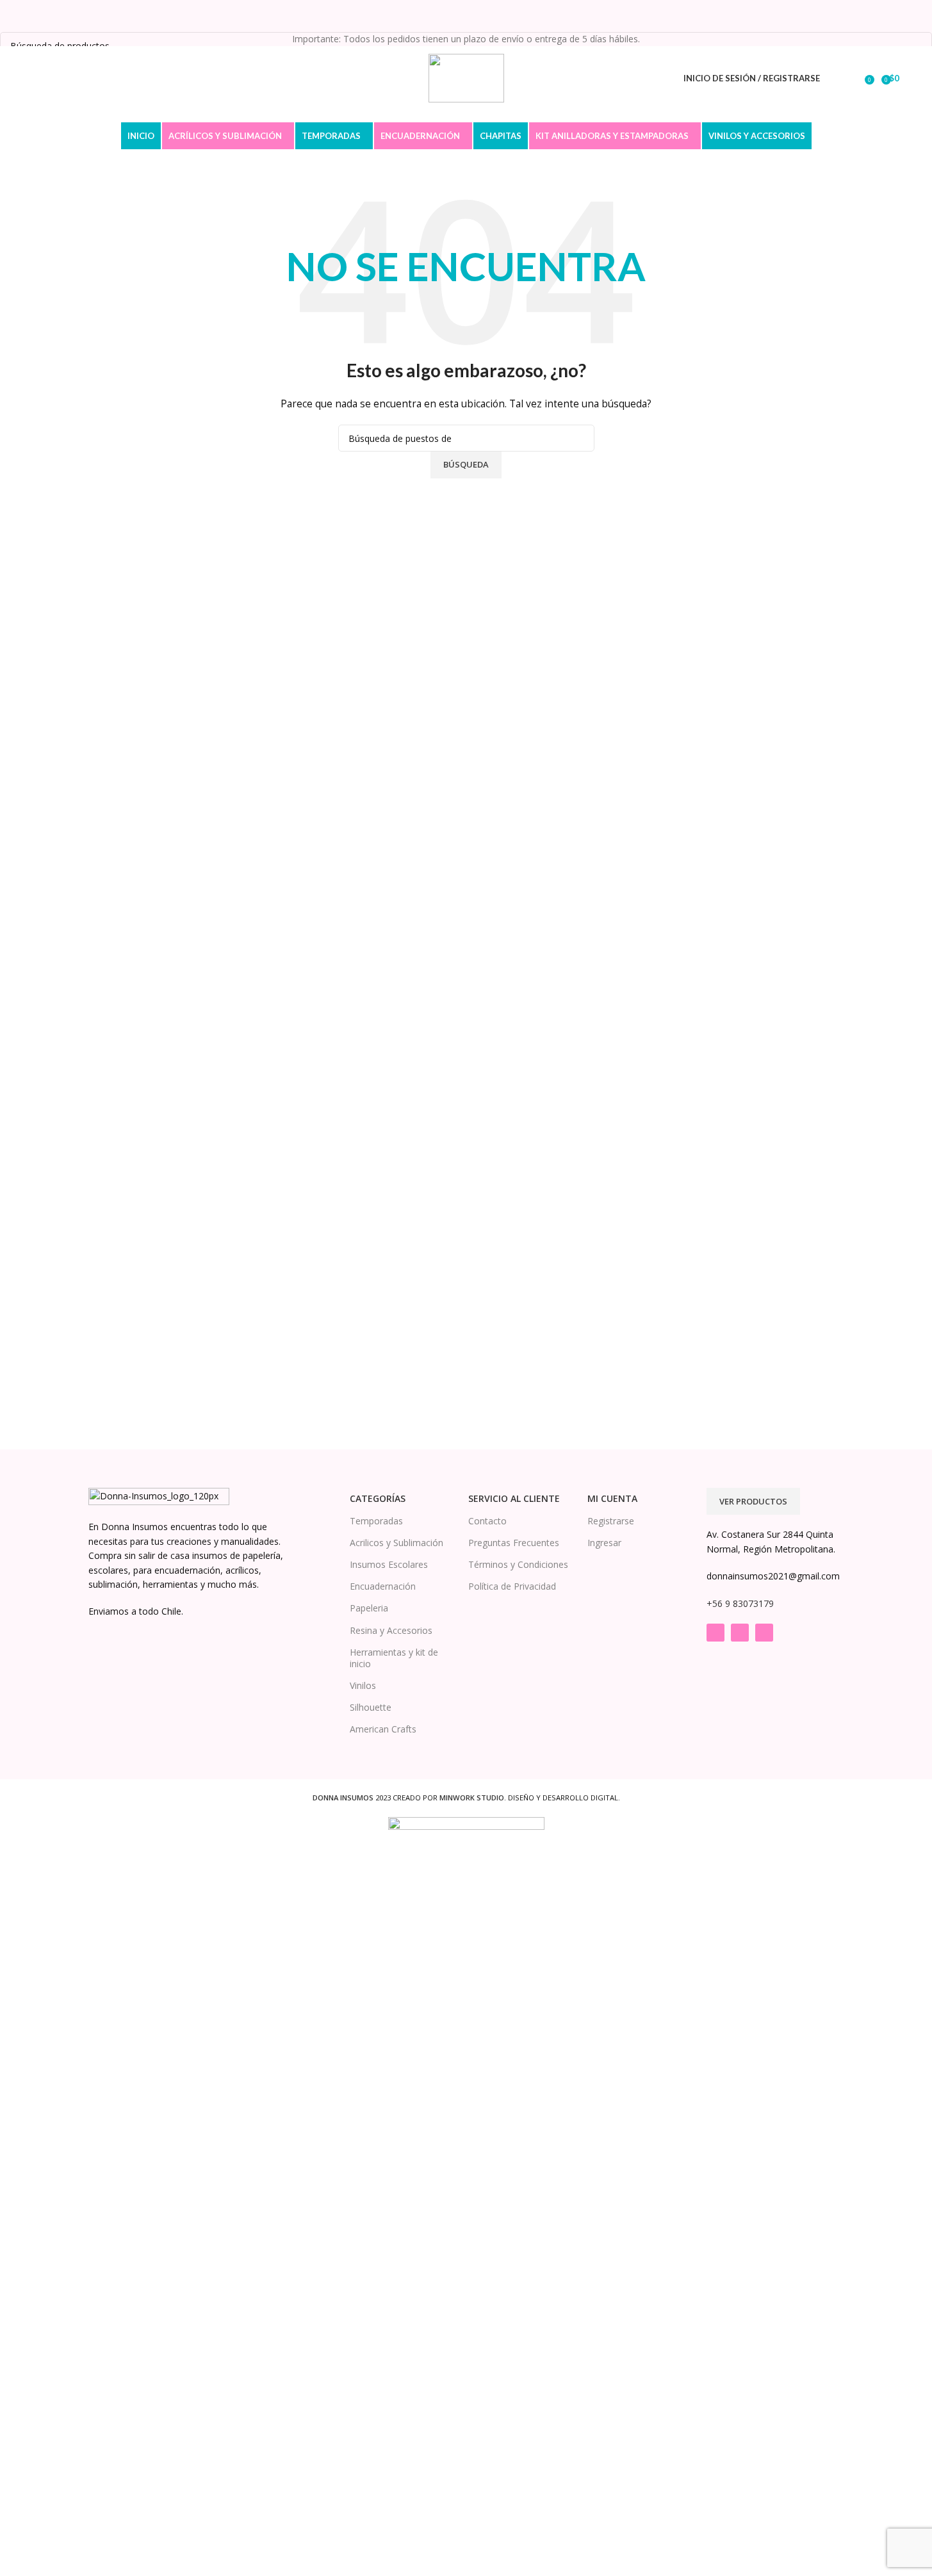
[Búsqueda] (838, 78)
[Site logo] (466, 77)
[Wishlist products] (856, 78)
